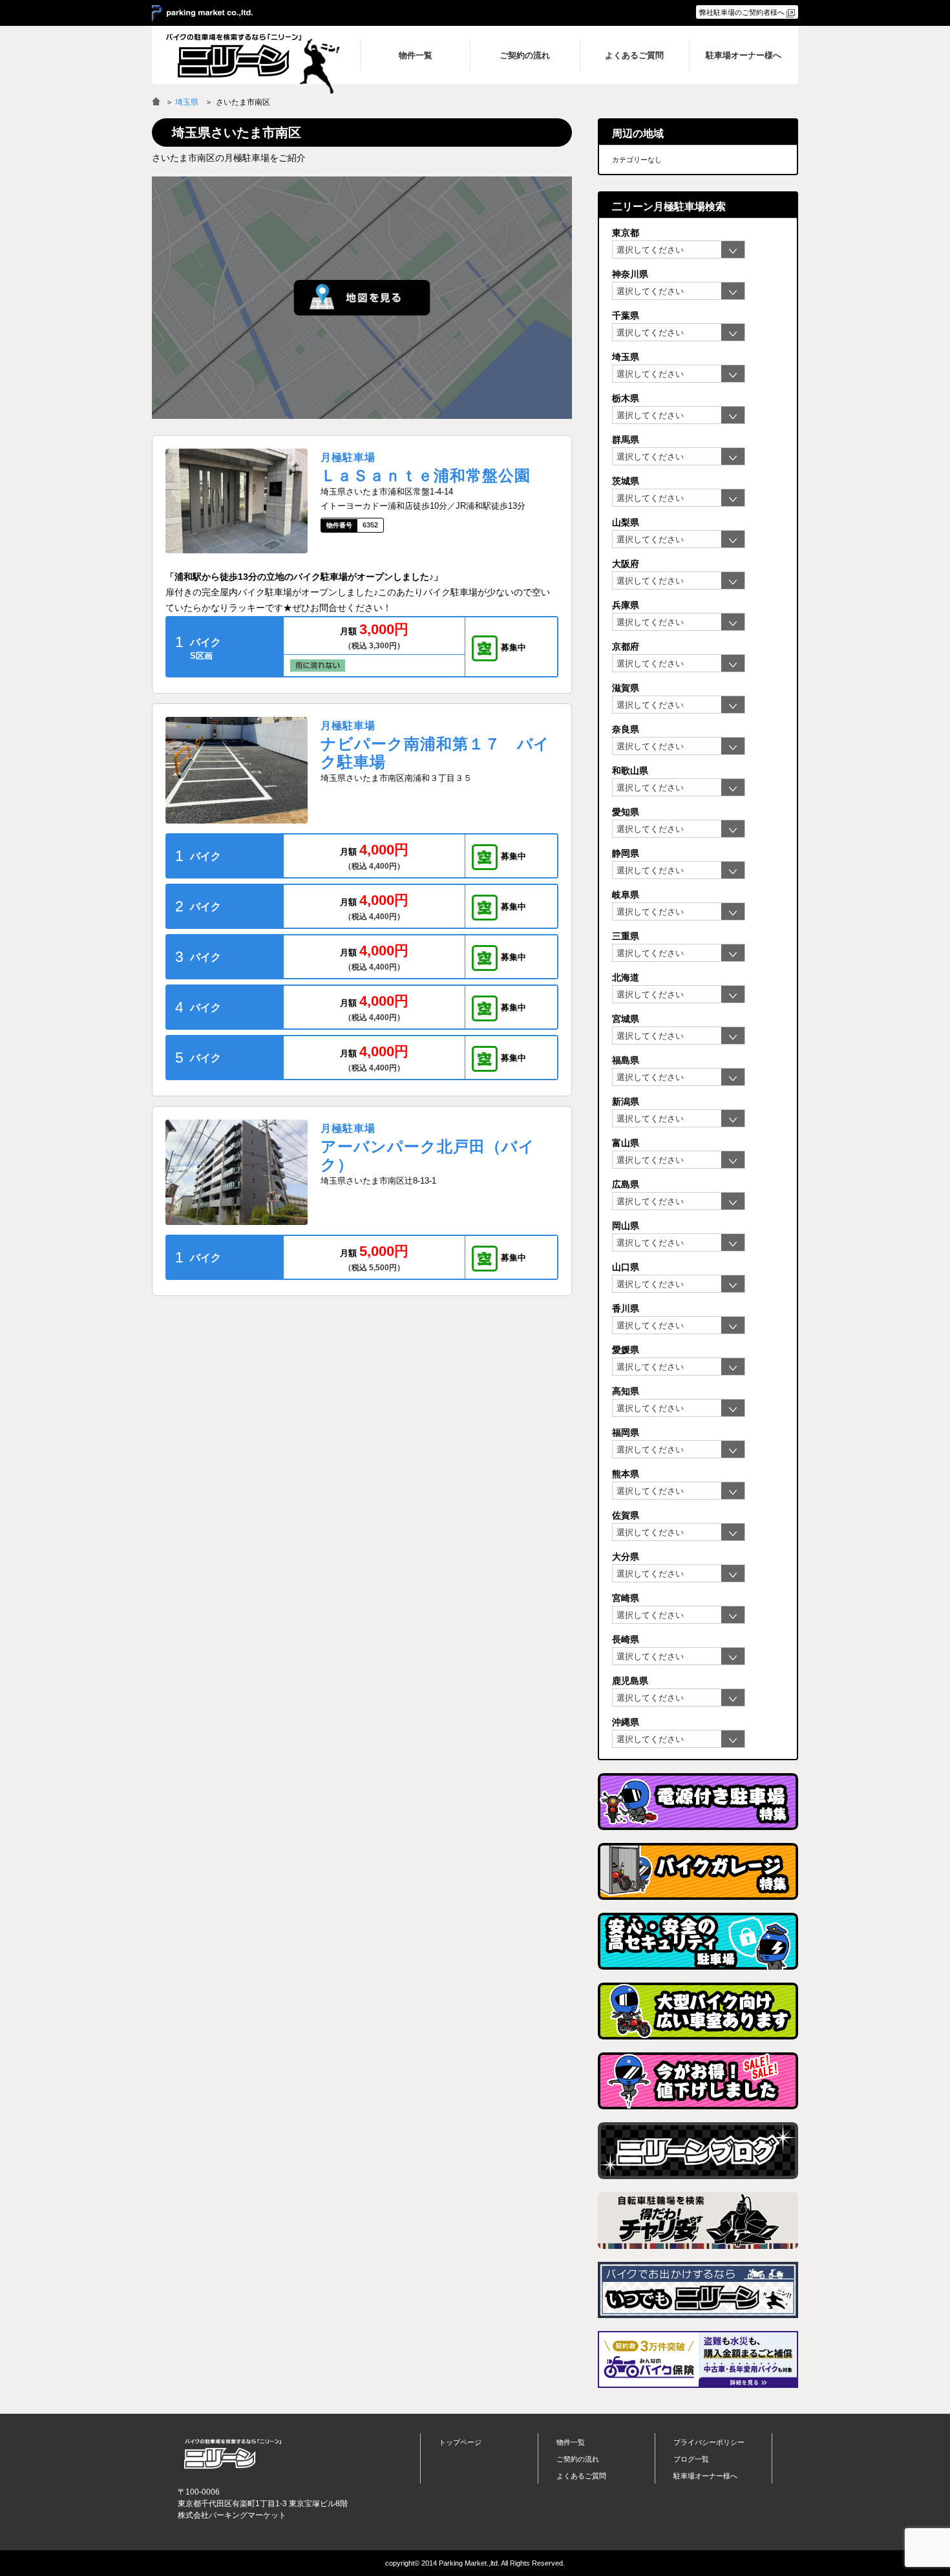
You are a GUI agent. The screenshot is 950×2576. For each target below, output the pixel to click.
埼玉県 (187, 102)
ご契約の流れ (578, 2459)
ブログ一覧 (691, 2459)
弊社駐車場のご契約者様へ (742, 12)
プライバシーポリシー (709, 2442)
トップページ (460, 2442)
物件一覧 (571, 2442)
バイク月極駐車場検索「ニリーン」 (233, 2454)
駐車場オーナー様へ (705, 2476)
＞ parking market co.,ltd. (202, 14)
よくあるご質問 (581, 2476)
